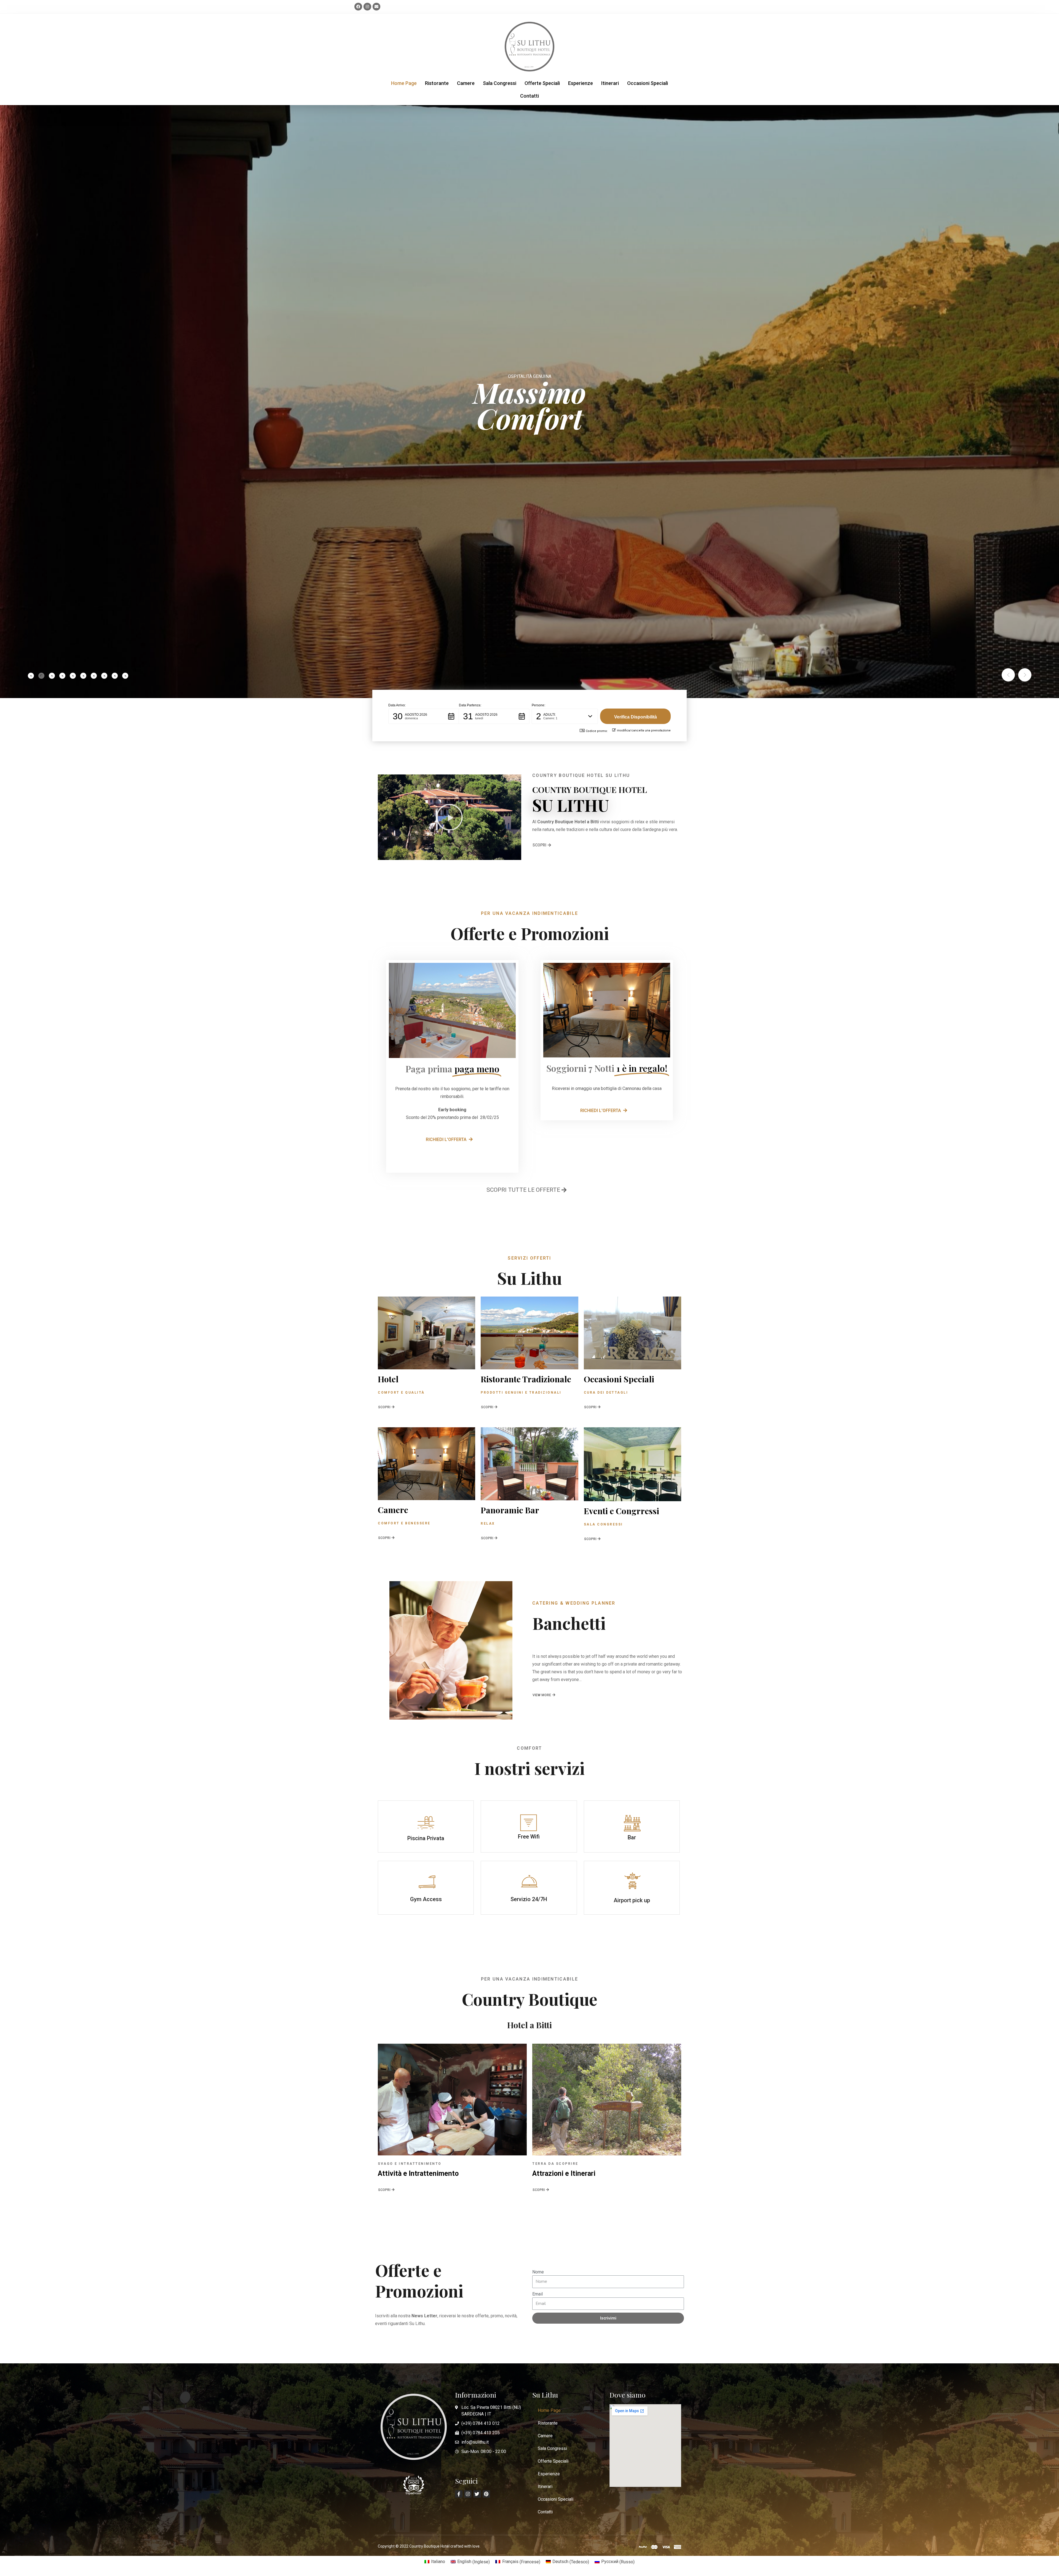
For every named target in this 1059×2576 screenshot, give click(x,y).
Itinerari (610, 83)
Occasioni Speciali (648, 83)
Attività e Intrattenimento (418, 2173)
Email (537, 2294)
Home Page (404, 83)
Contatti (529, 96)
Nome (538, 2272)
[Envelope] (376, 7)
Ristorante (437, 83)
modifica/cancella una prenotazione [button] (644, 730)
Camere (466, 83)
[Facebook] (358, 7)
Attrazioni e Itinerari (564, 2173)
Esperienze (581, 83)
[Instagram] (367, 7)
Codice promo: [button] (597, 731)
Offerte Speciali (542, 83)
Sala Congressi (500, 83)
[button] (424, 716)
